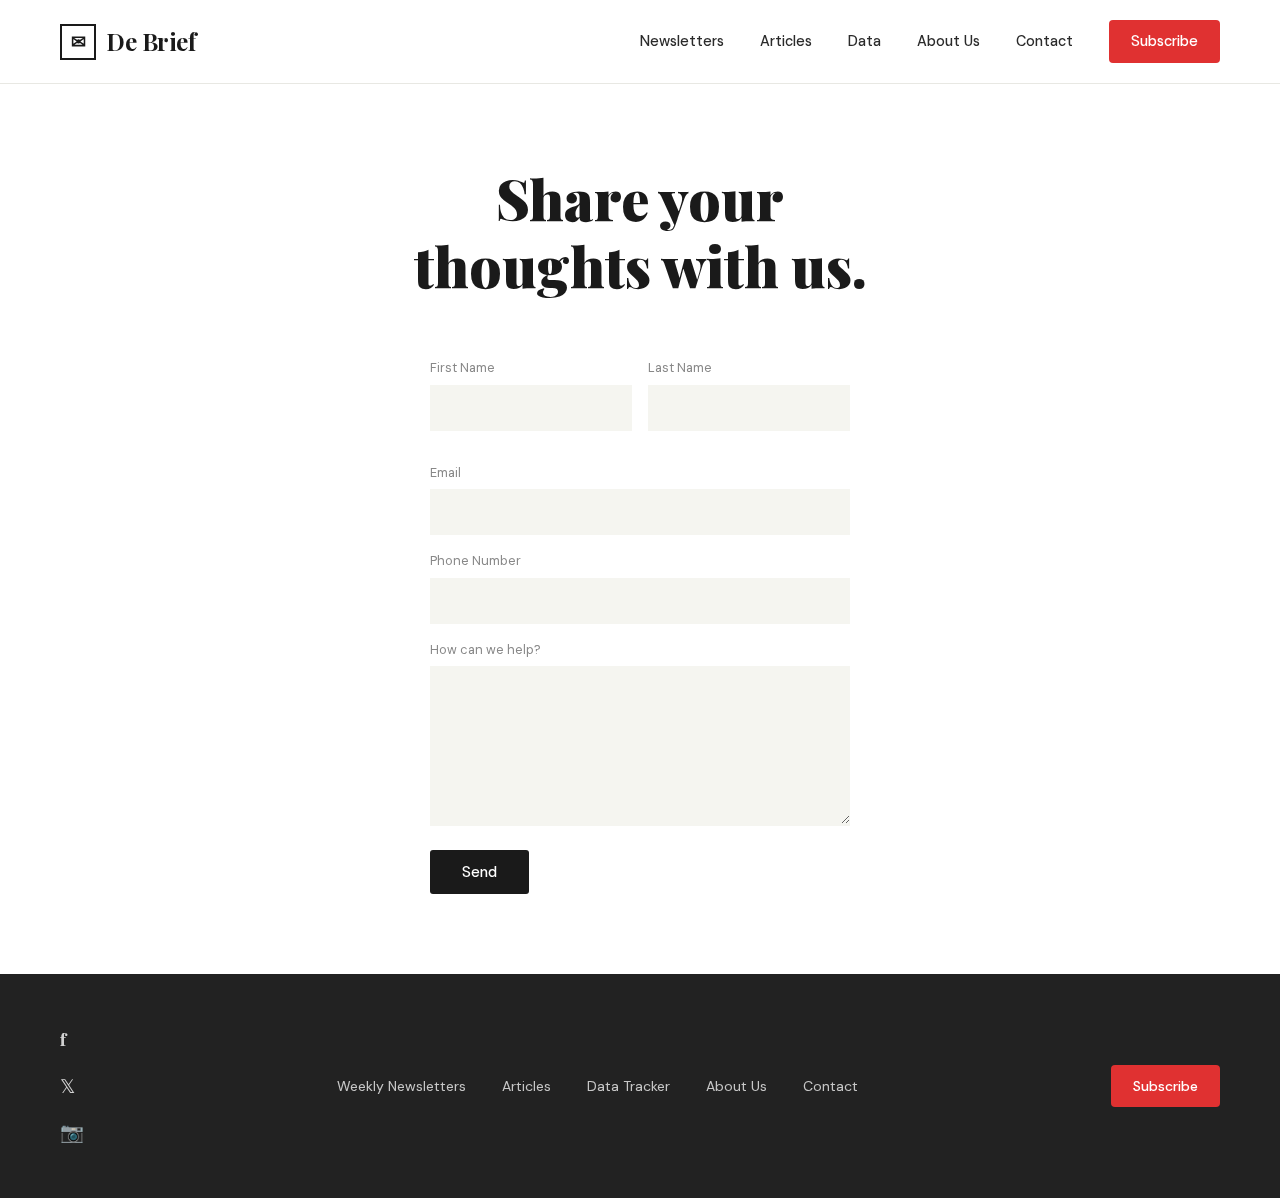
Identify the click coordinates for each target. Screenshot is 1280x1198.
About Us (948, 41)
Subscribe (1164, 41)
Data (864, 41)
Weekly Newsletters (401, 1086)
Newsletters (682, 41)
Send (479, 872)
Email (445, 472)
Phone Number (475, 560)
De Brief (133, 41)
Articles (786, 41)
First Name (462, 367)
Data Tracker (628, 1086)
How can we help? (485, 649)
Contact (1044, 41)
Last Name (680, 367)
